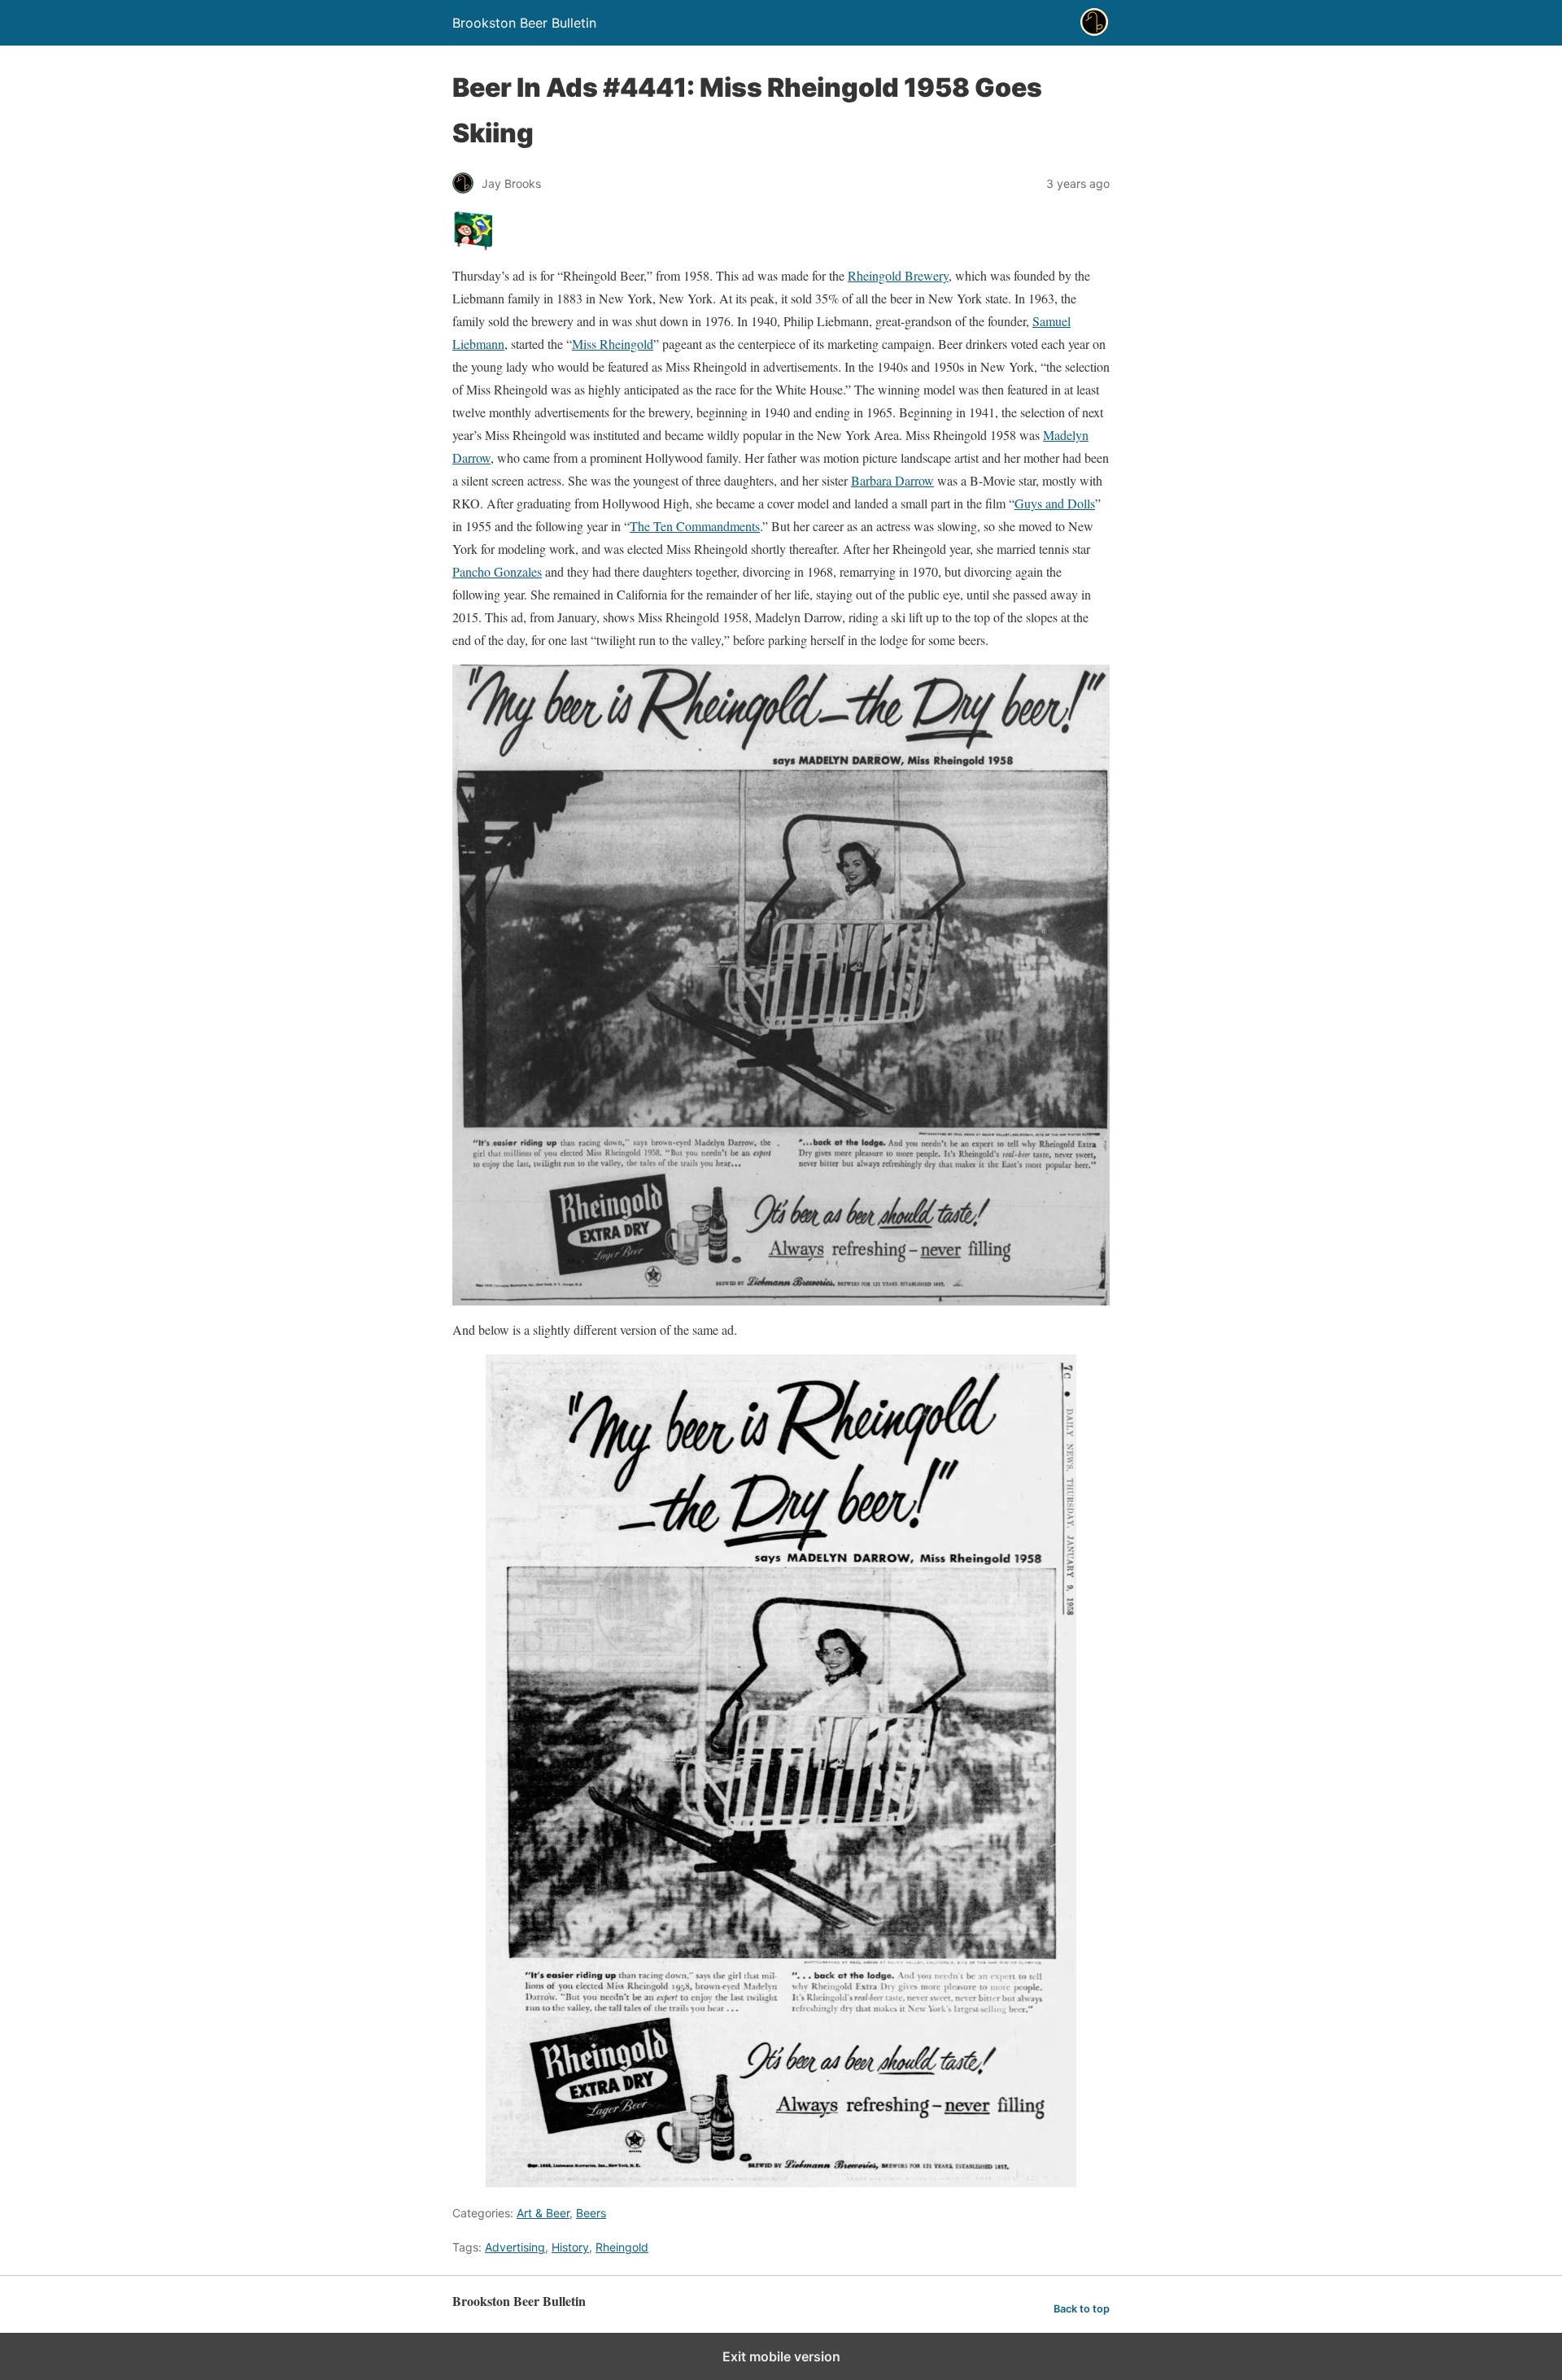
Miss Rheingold (613, 344)
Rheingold (622, 2247)
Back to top (1082, 2309)
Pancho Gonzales (497, 571)
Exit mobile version (781, 2356)
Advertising (515, 2247)
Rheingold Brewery (898, 275)
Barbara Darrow (892, 480)
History (570, 2247)
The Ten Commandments (695, 526)
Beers (591, 2213)
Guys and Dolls (1055, 503)
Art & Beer (543, 2213)
